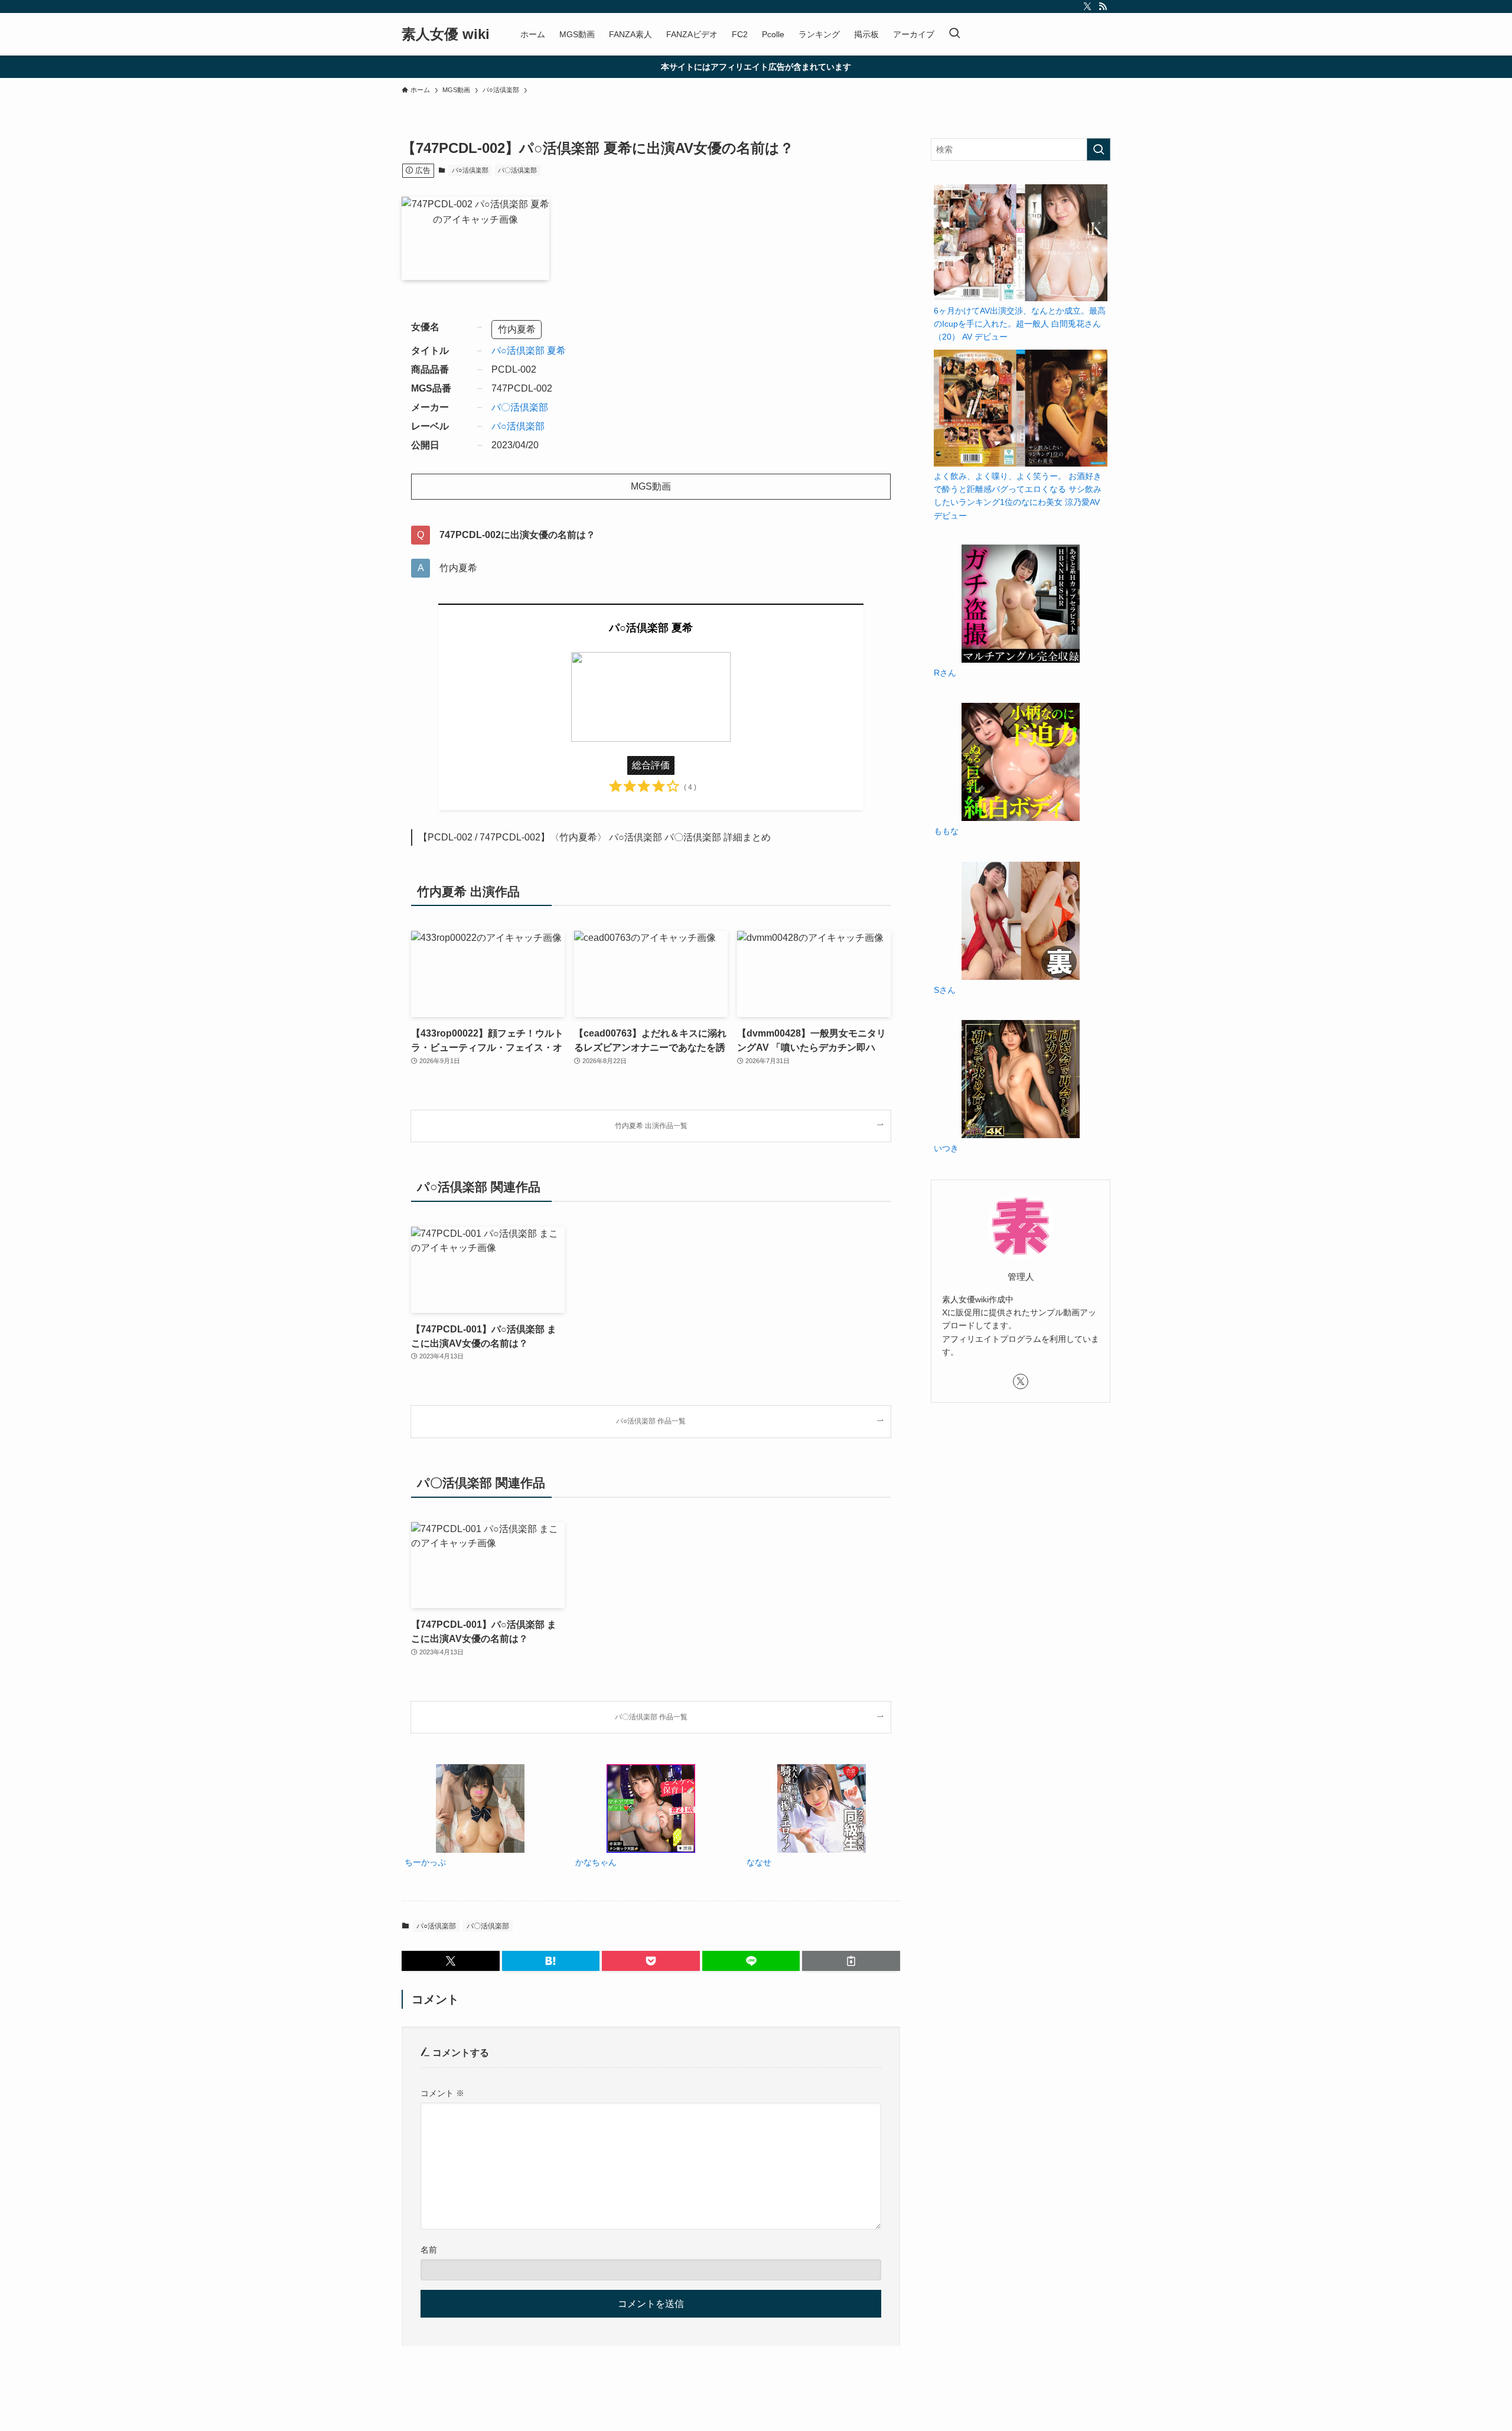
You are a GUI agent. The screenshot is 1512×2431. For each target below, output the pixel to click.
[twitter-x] (1087, 6)
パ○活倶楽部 (470, 170)
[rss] (1103, 6)
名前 (429, 2250)
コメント (442, 2093)
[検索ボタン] (954, 34)
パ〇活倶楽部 (517, 170)
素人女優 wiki (446, 34)
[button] (451, 1961)
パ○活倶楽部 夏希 (529, 351)
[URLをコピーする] (851, 1961)
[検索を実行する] (1099, 149)
